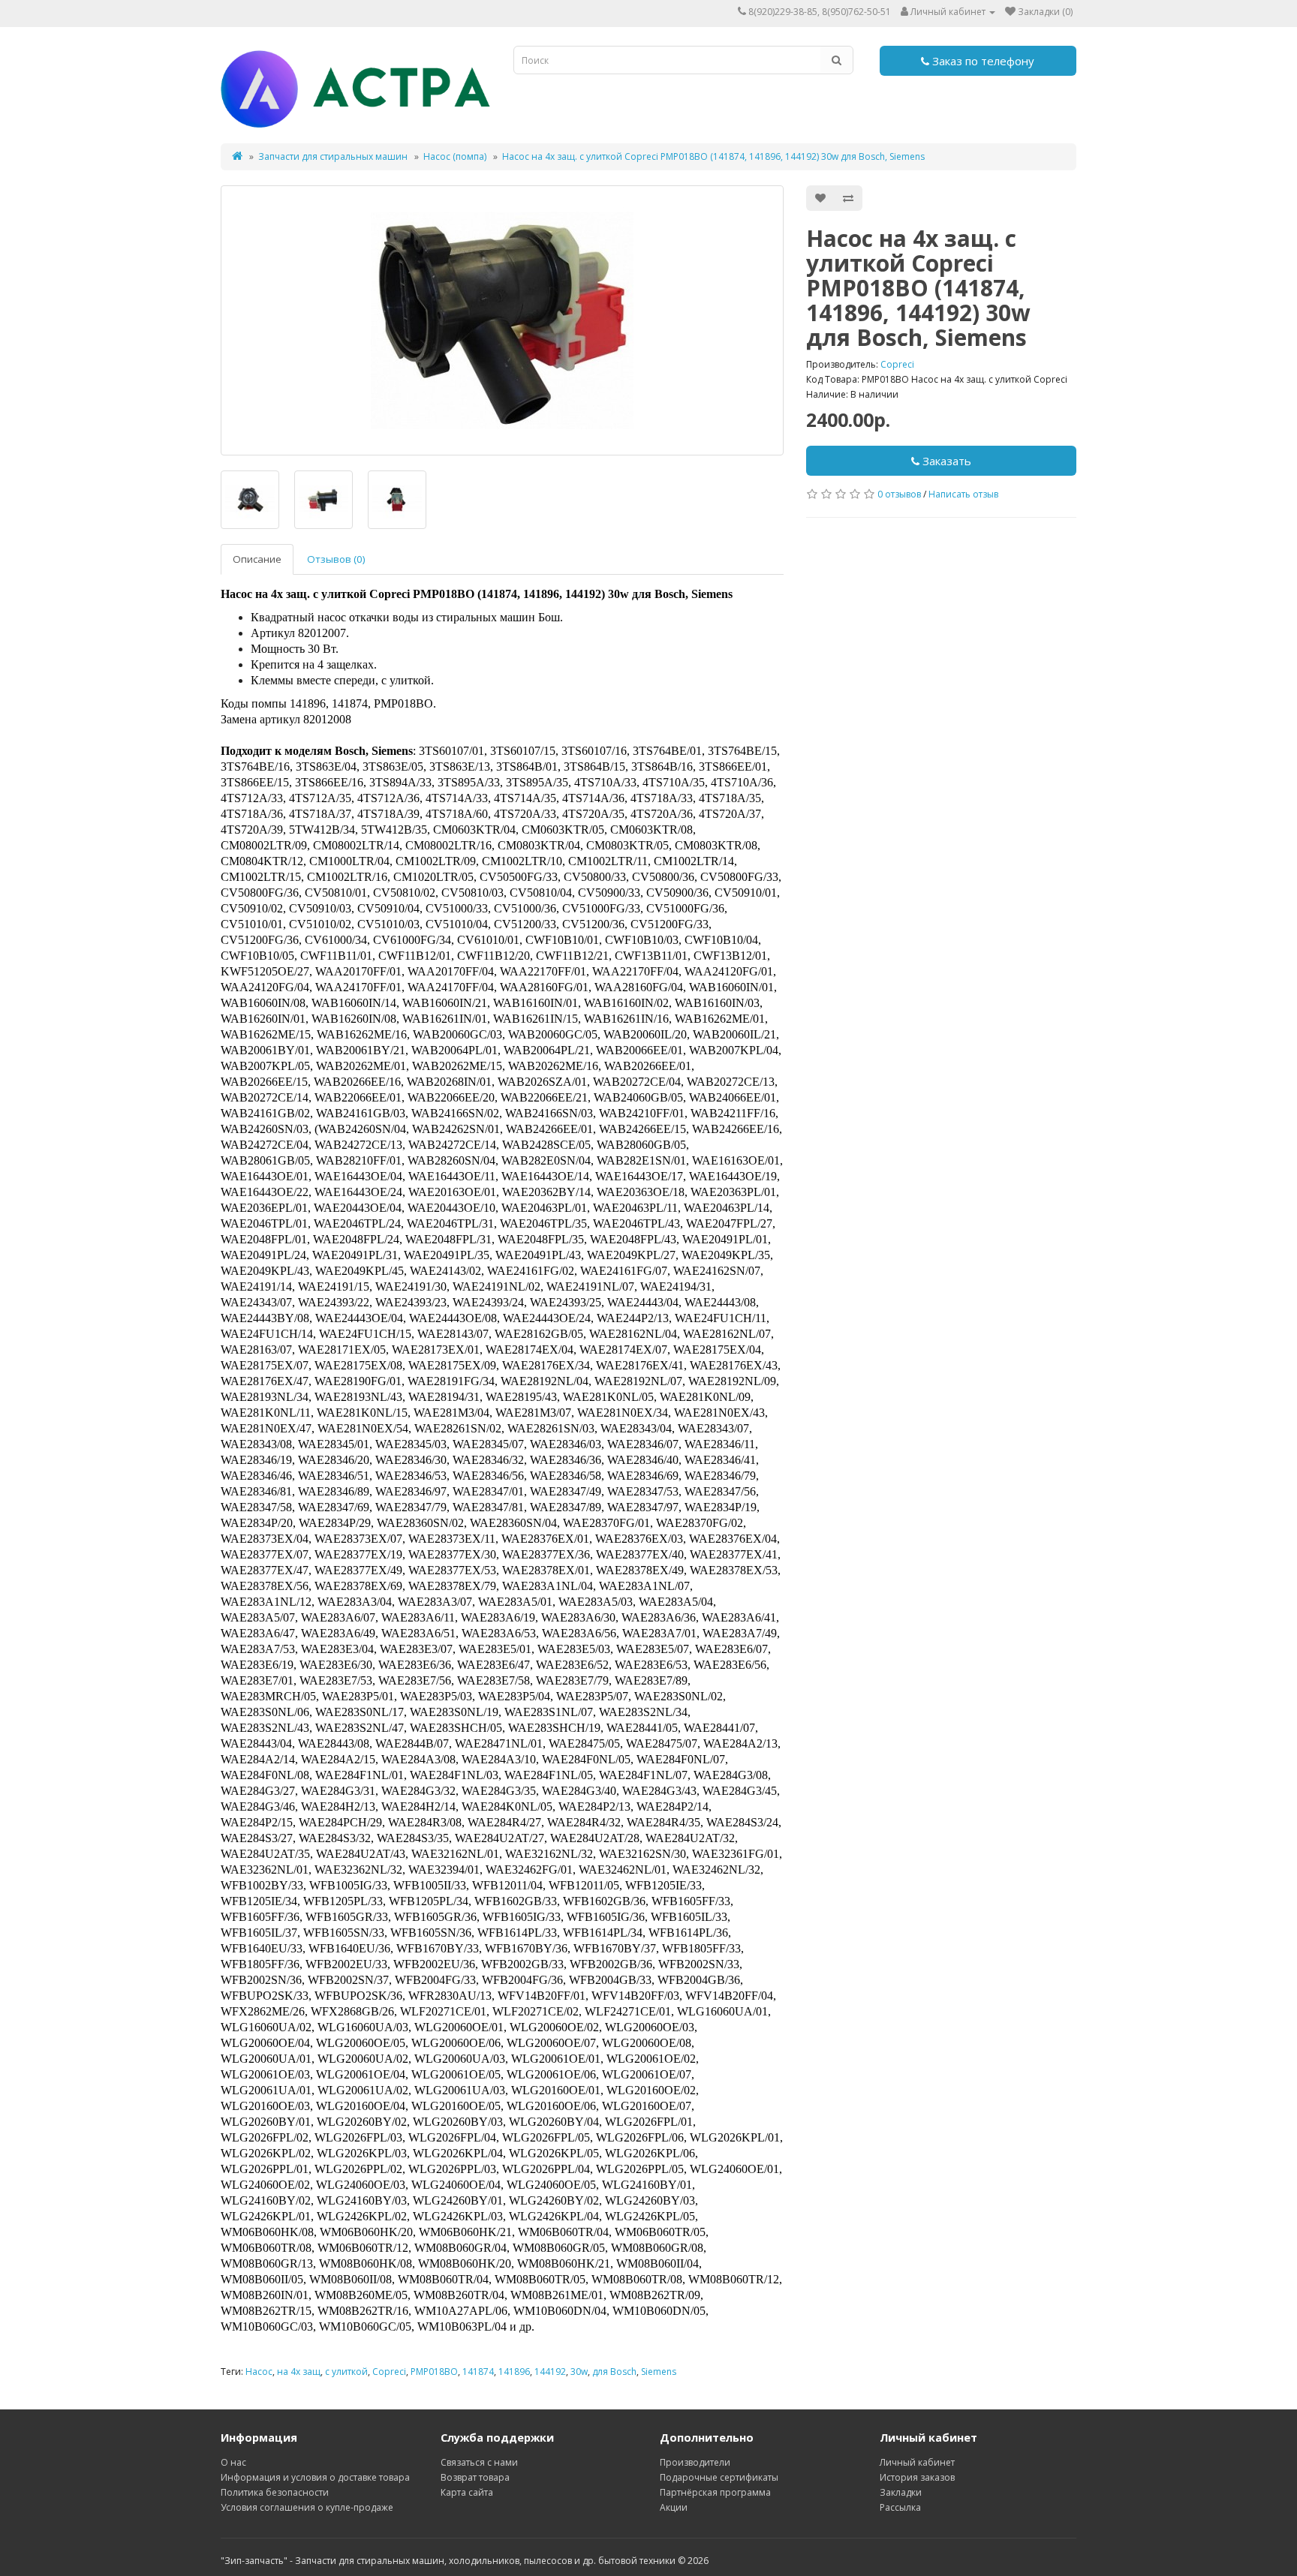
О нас (233, 2462)
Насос (259, 2372)
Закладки (901, 2492)
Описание (257, 559)
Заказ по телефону (982, 61)
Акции (674, 2507)
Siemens (659, 2372)
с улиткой (346, 2372)
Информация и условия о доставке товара (315, 2477)
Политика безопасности (275, 2492)
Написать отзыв (963, 494)
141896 (514, 2372)
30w (579, 2372)
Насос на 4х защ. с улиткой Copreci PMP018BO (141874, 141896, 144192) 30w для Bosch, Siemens (713, 156)
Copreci (897, 364)
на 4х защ (299, 2372)
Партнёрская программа (715, 2492)
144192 (550, 2372)
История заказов (917, 2477)
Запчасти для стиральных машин (333, 156)
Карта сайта (467, 2492)
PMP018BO (434, 2372)
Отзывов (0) (336, 559)
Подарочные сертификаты (719, 2477)
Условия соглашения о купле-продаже (307, 2507)
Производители (695, 2462)
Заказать (945, 461)
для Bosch (614, 2372)
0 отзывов (899, 494)
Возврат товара (475, 2477)
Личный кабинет (917, 2462)
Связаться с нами (479, 2462)
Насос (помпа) (455, 156)
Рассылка (900, 2507)
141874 (478, 2372)
